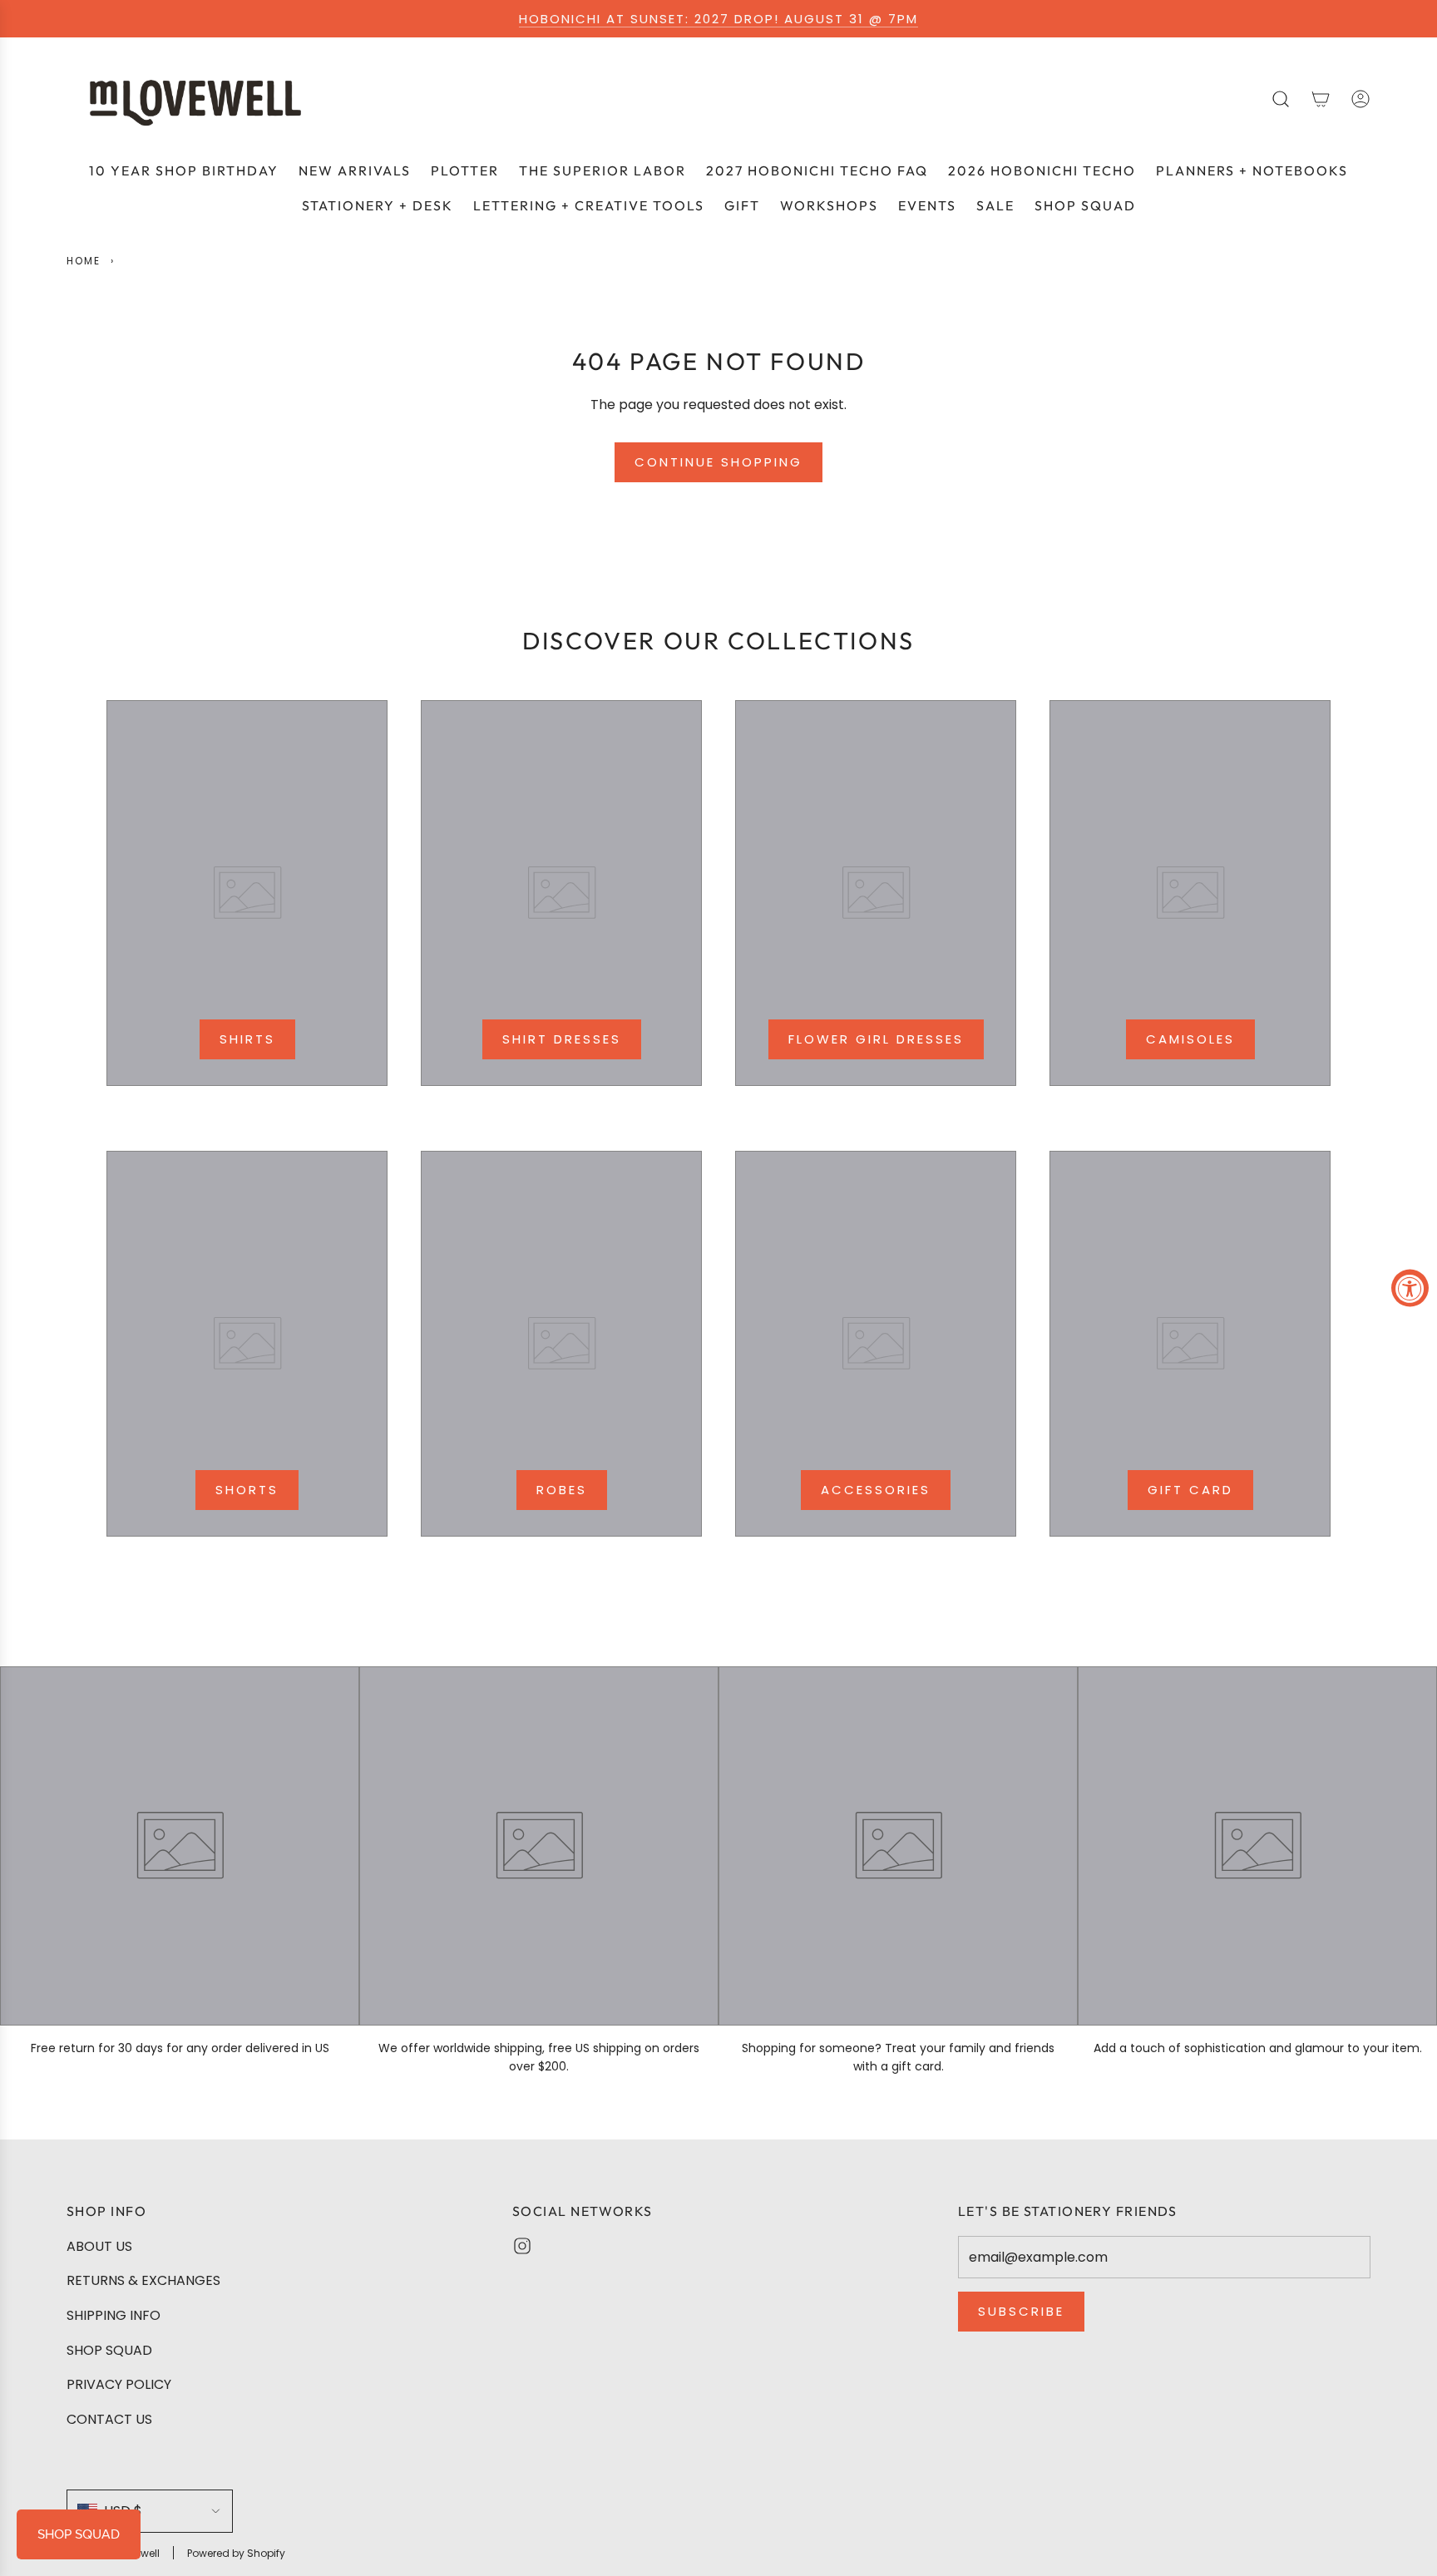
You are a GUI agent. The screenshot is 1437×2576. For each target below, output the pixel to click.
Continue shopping (718, 462)
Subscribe (1021, 2311)
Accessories (876, 1490)
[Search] (1281, 99)
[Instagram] (522, 2246)
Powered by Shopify (236, 2553)
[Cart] (1321, 99)
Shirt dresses (562, 1039)
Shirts (247, 1039)
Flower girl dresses (876, 1039)
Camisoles (1190, 1039)
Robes (562, 1490)
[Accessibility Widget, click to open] (1410, 1288)
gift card (1190, 1490)
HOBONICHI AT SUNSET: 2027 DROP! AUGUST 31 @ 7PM (718, 19)
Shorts (247, 1490)
